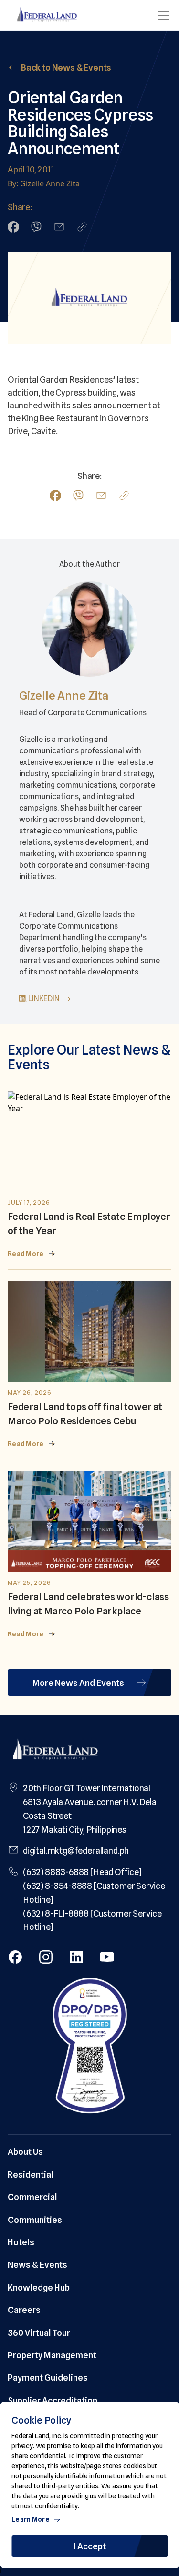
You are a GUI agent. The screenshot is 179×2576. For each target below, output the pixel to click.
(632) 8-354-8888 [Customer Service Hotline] (94, 1893)
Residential (31, 2175)
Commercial (32, 2197)
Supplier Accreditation (53, 2400)
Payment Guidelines (48, 2378)
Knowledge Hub (39, 2287)
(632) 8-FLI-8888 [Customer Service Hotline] (92, 1920)
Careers (24, 2310)
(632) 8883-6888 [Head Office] (82, 1872)
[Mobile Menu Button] (164, 15)
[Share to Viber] (36, 227)
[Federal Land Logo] (55, 1750)
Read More (26, 1254)
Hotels (21, 2242)
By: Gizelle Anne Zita (44, 183)
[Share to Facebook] (13, 227)
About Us (25, 2152)
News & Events (37, 2265)
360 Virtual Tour (39, 2333)
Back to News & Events (66, 67)
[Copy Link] (82, 227)
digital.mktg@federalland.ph (76, 1851)
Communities (35, 2220)
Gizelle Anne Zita (64, 695)
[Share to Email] (59, 227)
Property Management (52, 2355)
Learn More (31, 2519)
